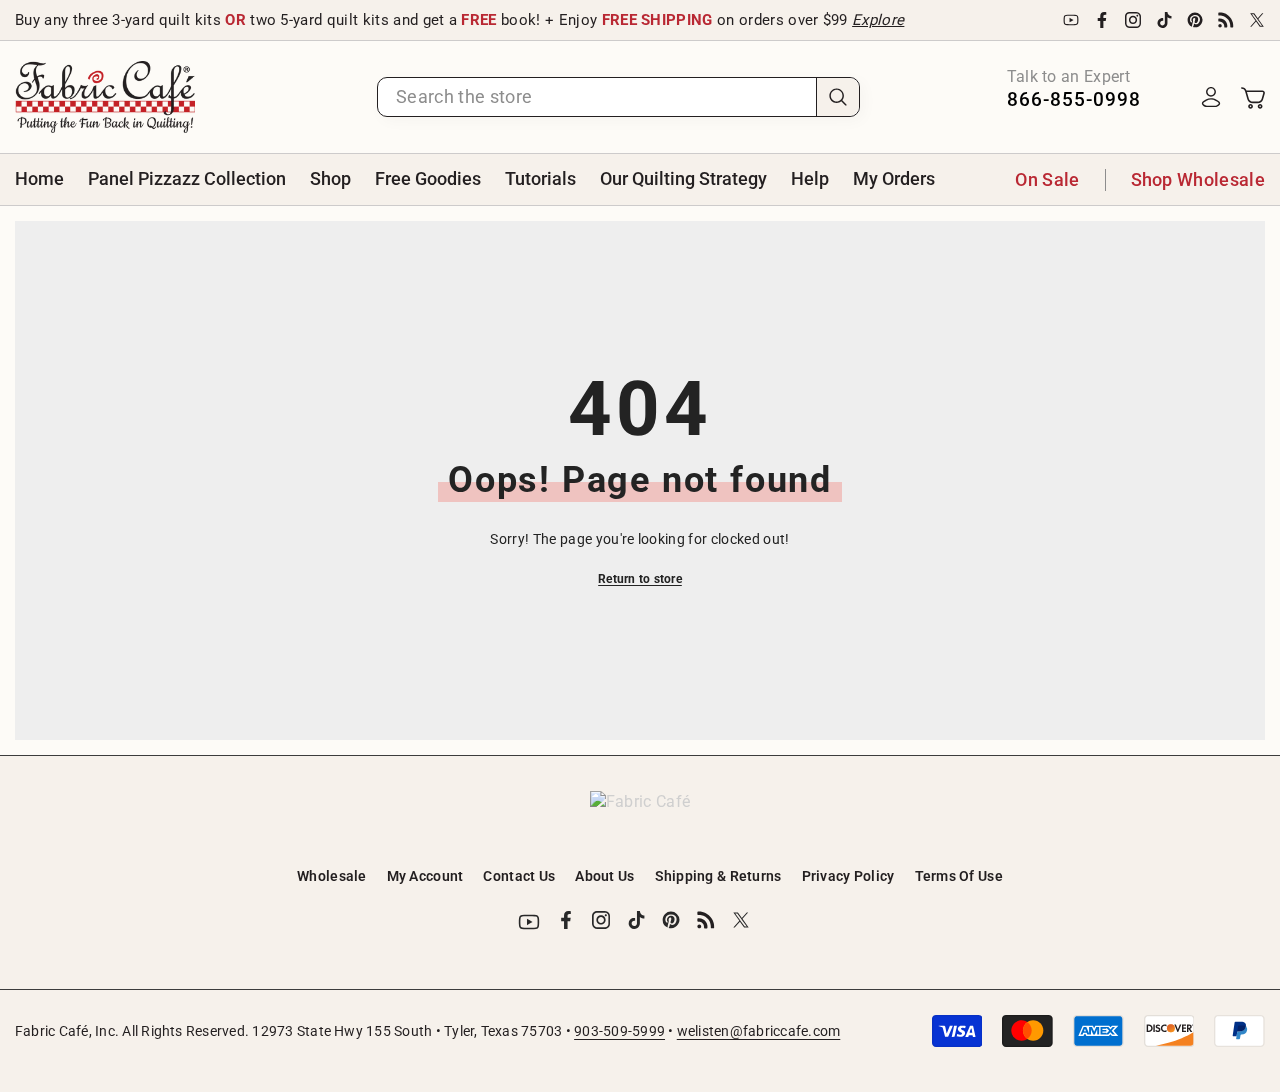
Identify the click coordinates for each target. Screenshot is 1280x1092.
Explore (878, 20)
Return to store (640, 579)
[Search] (618, 97)
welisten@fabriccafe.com (759, 1031)
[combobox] (597, 97)
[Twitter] (1257, 20)
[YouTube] (1071, 20)
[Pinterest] (1195, 20)
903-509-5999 (619, 1031)
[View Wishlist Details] (1171, 97)
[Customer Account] (1211, 97)
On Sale (1047, 179)
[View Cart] (1253, 97)
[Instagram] (1133, 20)
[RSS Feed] (1226, 20)
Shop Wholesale (1198, 179)
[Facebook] (1102, 20)
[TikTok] (1164, 20)
